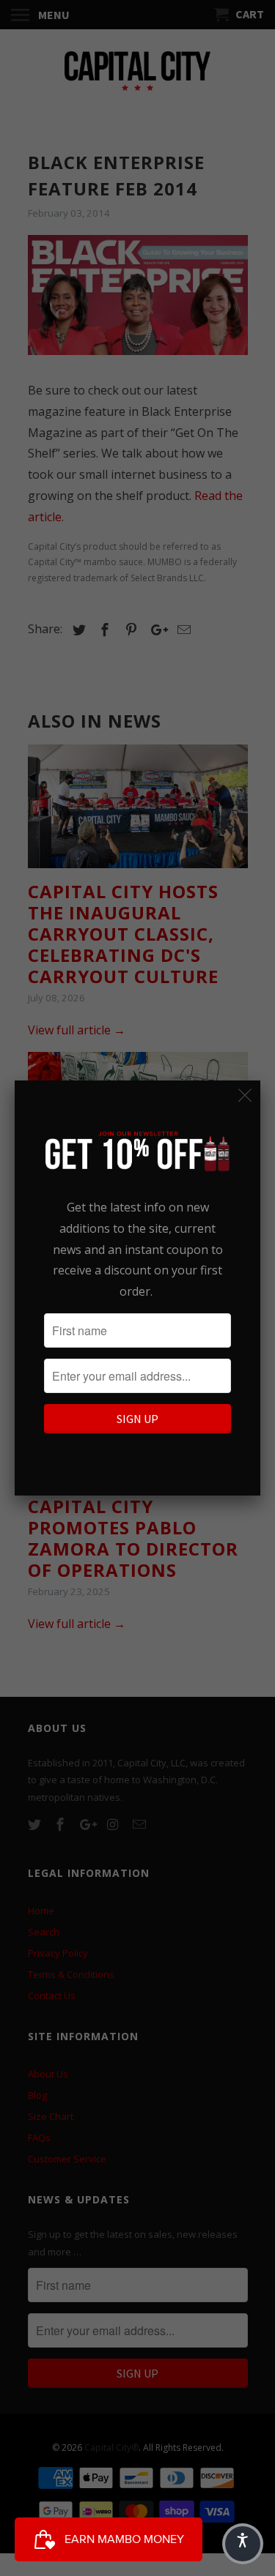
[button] (243, 2544)
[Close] (245, 1095)
